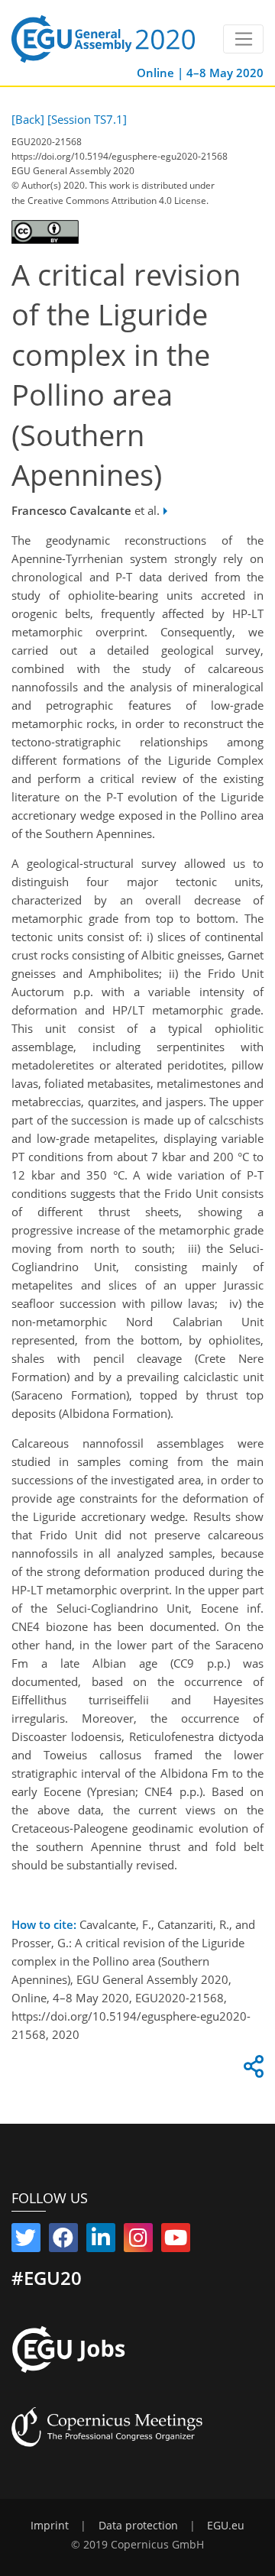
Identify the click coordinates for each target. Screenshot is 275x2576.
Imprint (50, 2526)
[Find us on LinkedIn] (101, 2241)
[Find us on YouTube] (176, 2241)
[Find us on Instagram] (138, 2241)
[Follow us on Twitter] (26, 2241)
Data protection (138, 2526)
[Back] (28, 119)
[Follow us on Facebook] (63, 2241)
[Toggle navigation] (243, 39)
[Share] (251, 2070)
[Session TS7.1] (87, 119)
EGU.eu (226, 2526)
